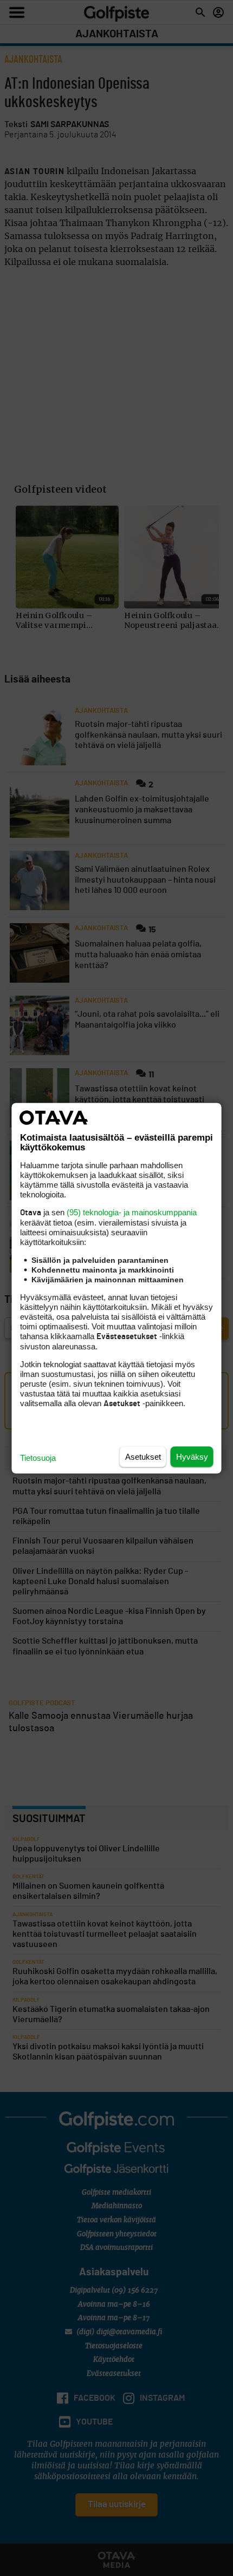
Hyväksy (192, 1456)
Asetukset (143, 1456)
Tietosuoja (38, 1457)
